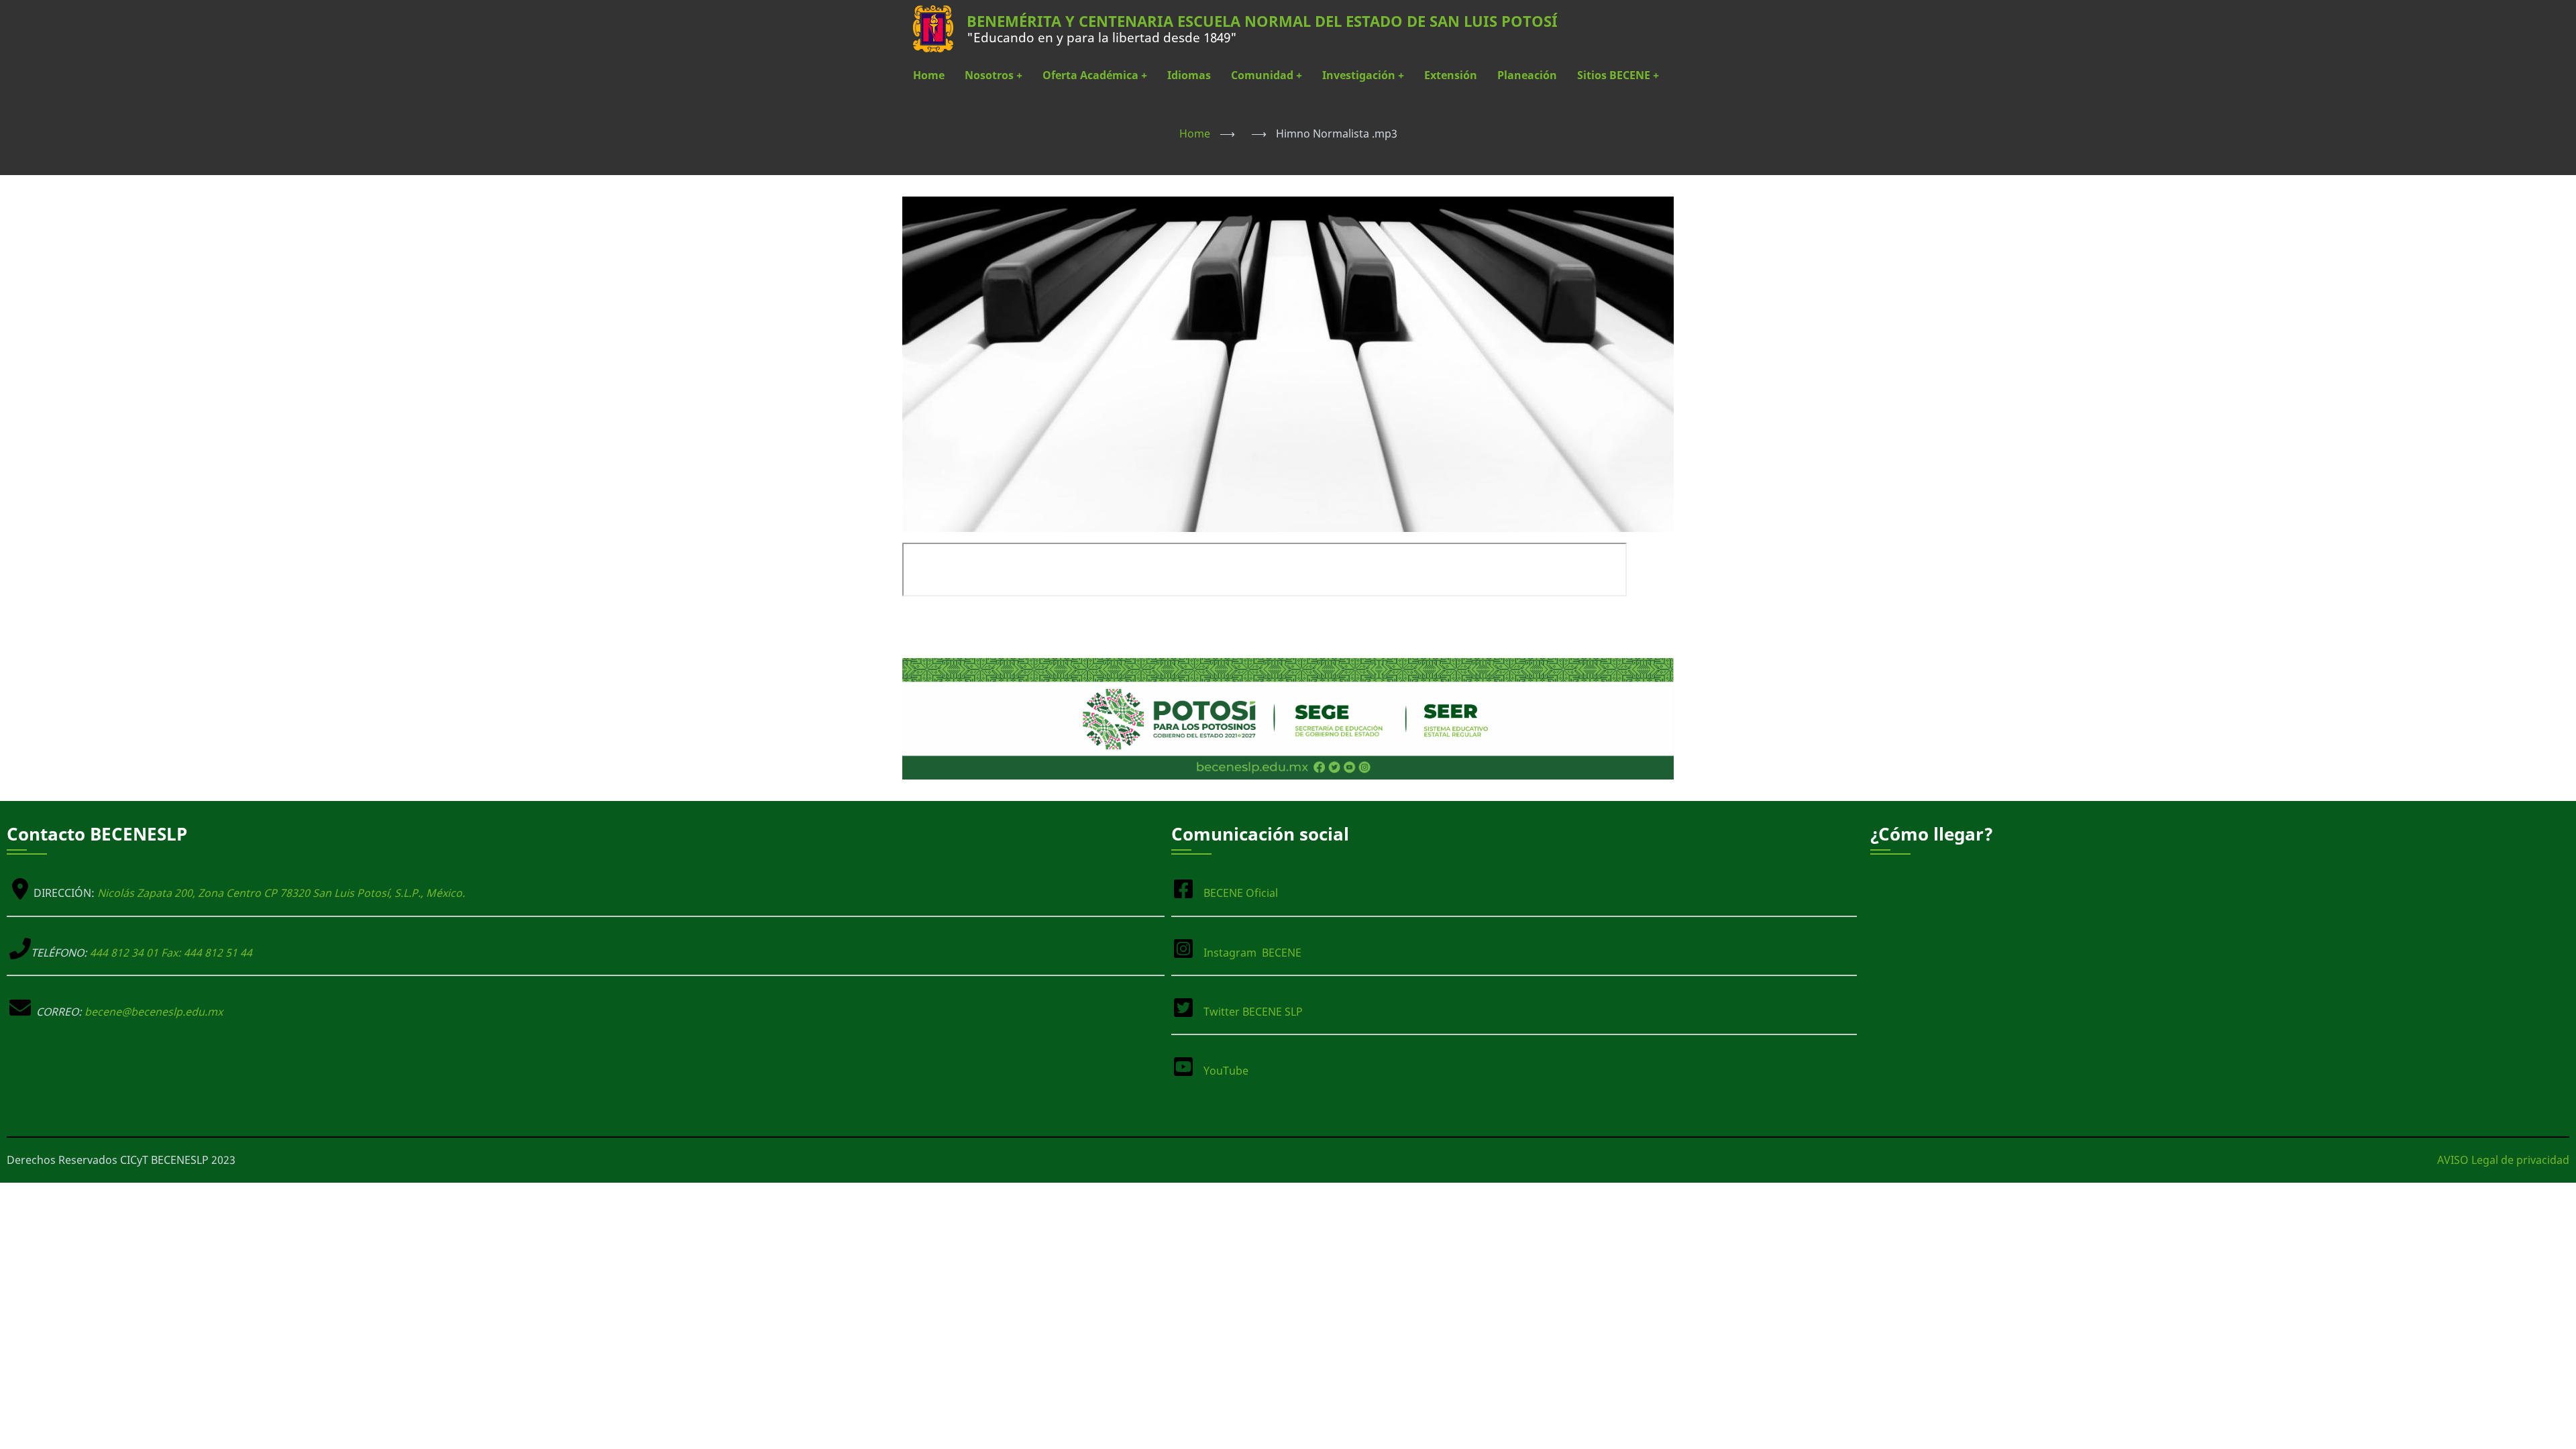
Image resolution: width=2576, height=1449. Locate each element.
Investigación (1363, 75)
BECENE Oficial (1241, 893)
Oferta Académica (1095, 75)
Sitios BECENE (1618, 75)
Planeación (1527, 75)
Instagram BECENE (1252, 953)
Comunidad (1267, 75)
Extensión (1451, 75)
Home (929, 75)
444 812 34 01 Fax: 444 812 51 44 (171, 953)
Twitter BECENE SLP (1253, 1012)
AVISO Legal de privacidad (2503, 1160)
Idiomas (1189, 75)
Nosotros (994, 75)
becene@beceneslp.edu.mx (154, 1012)
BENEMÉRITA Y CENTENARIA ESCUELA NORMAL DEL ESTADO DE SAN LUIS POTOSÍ (1262, 21)
